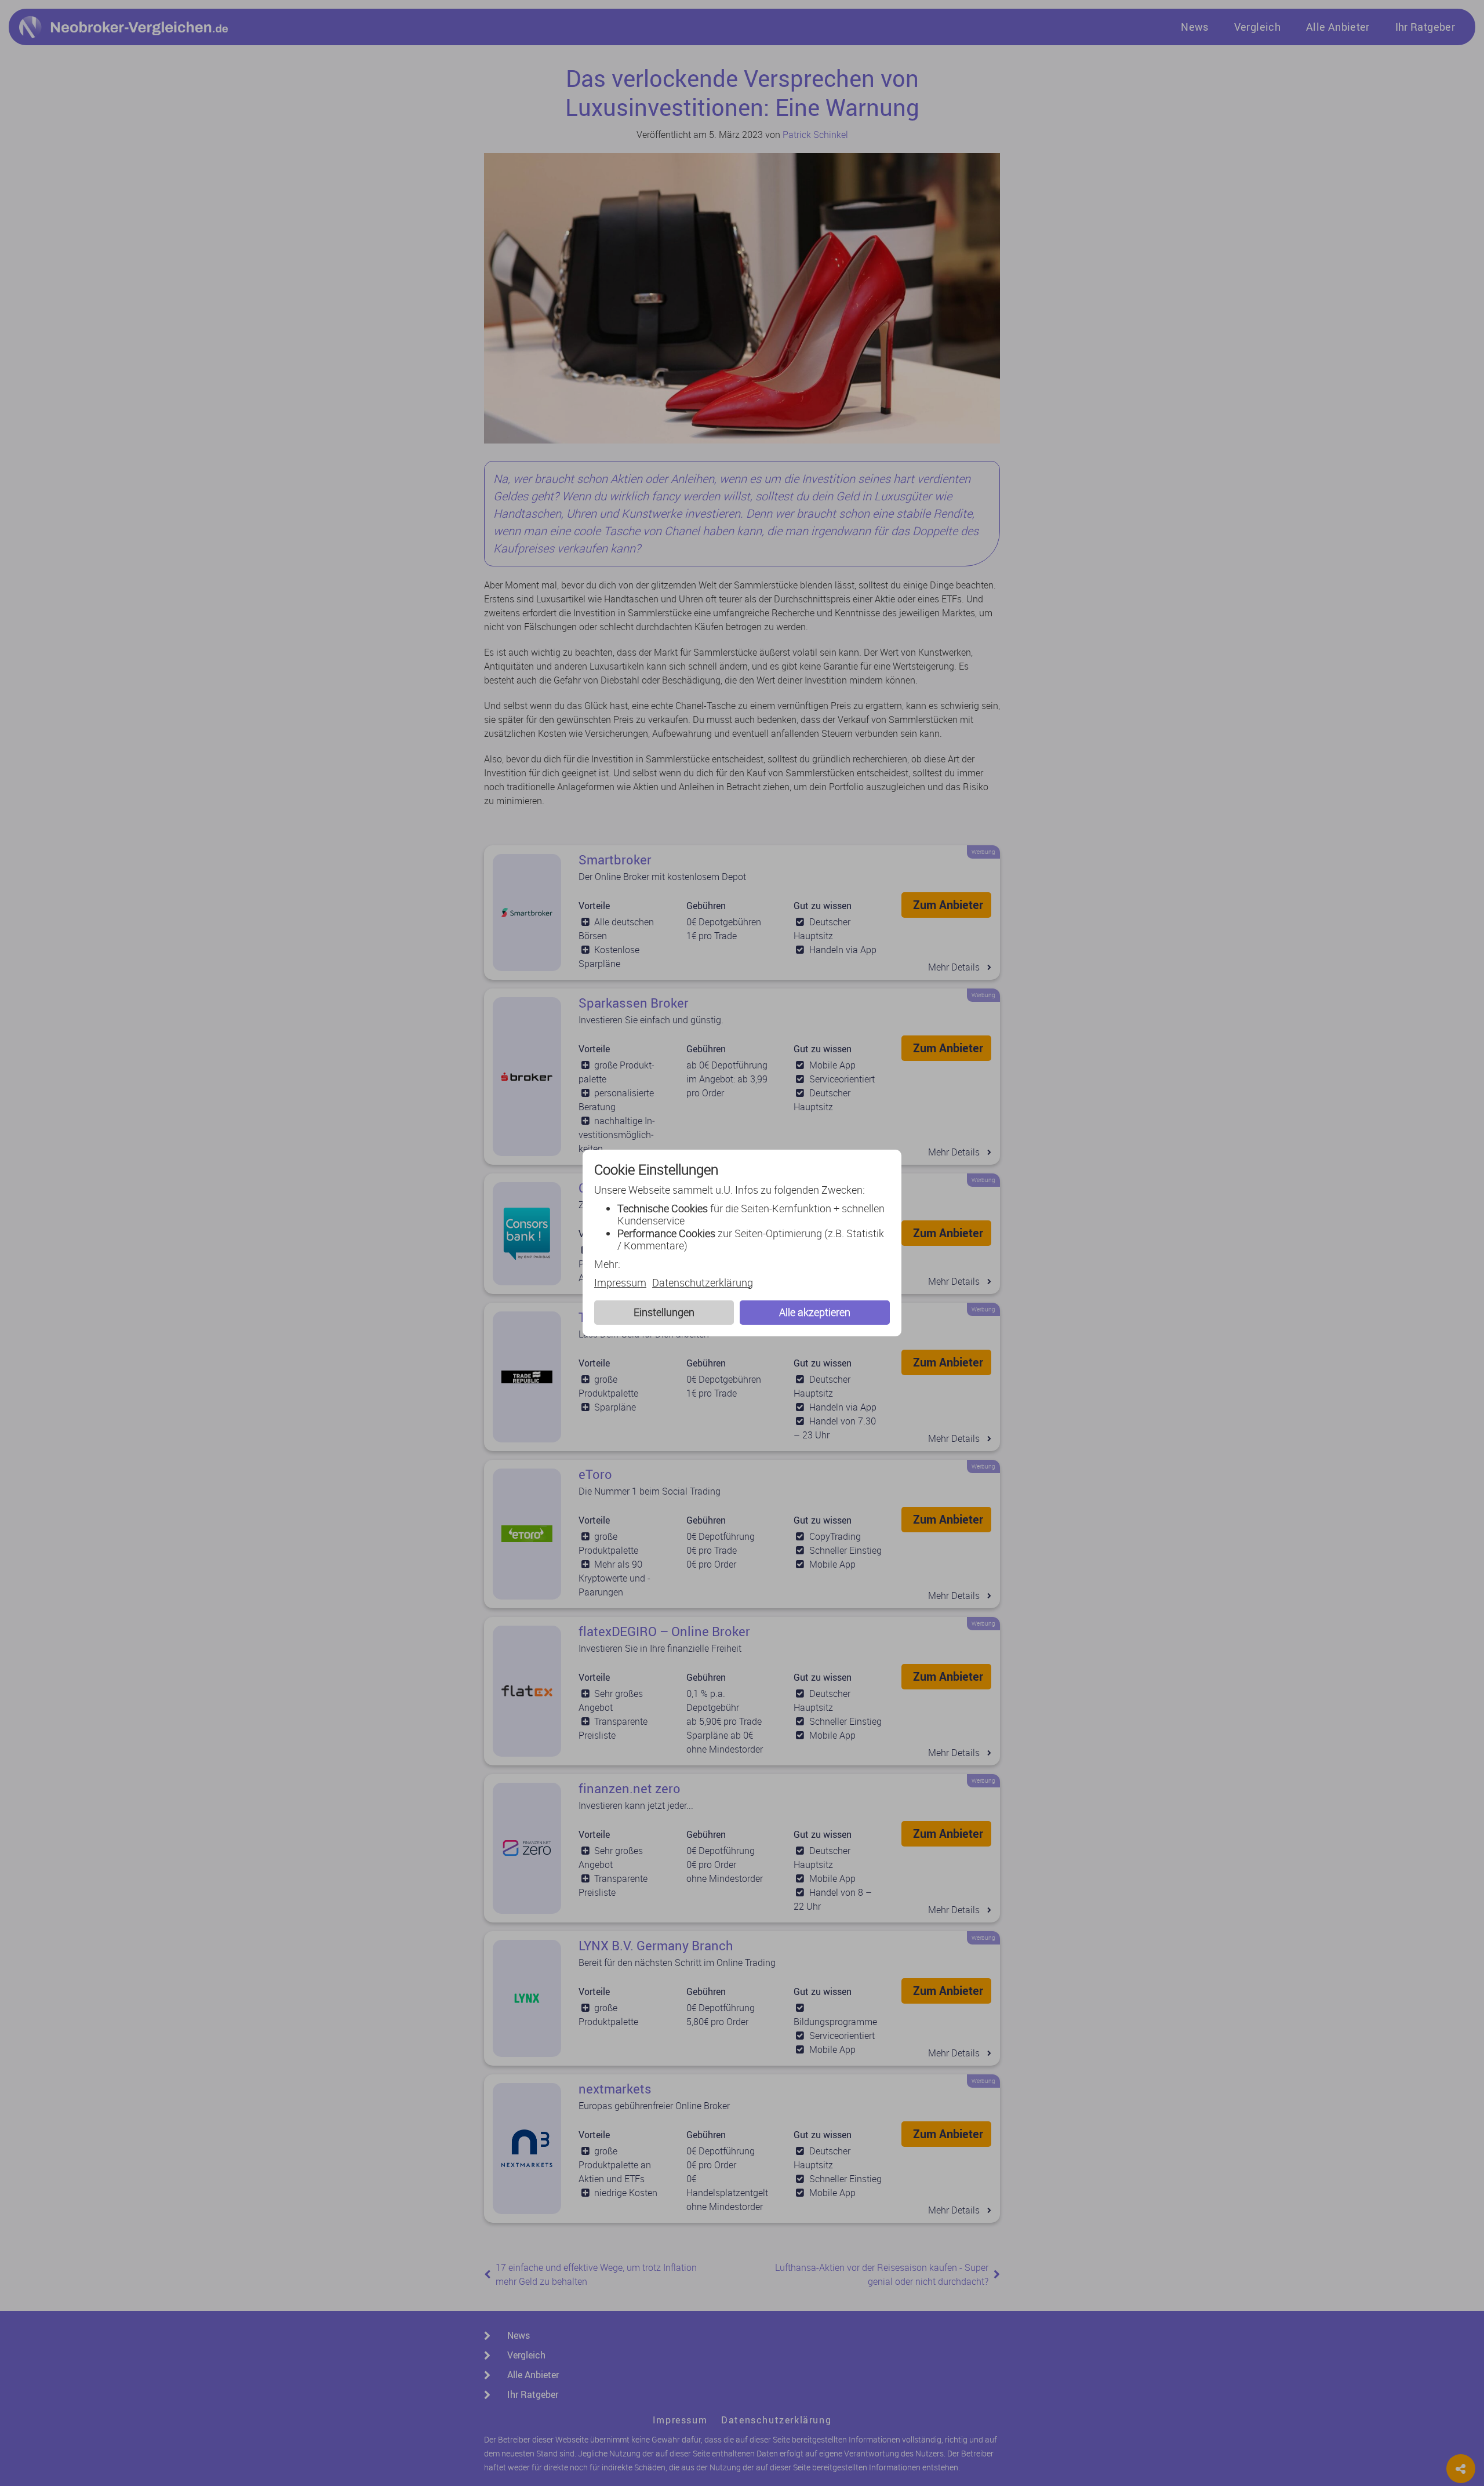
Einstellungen (664, 1312)
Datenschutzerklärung (703, 1283)
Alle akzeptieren (815, 1312)
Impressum (620, 1283)
